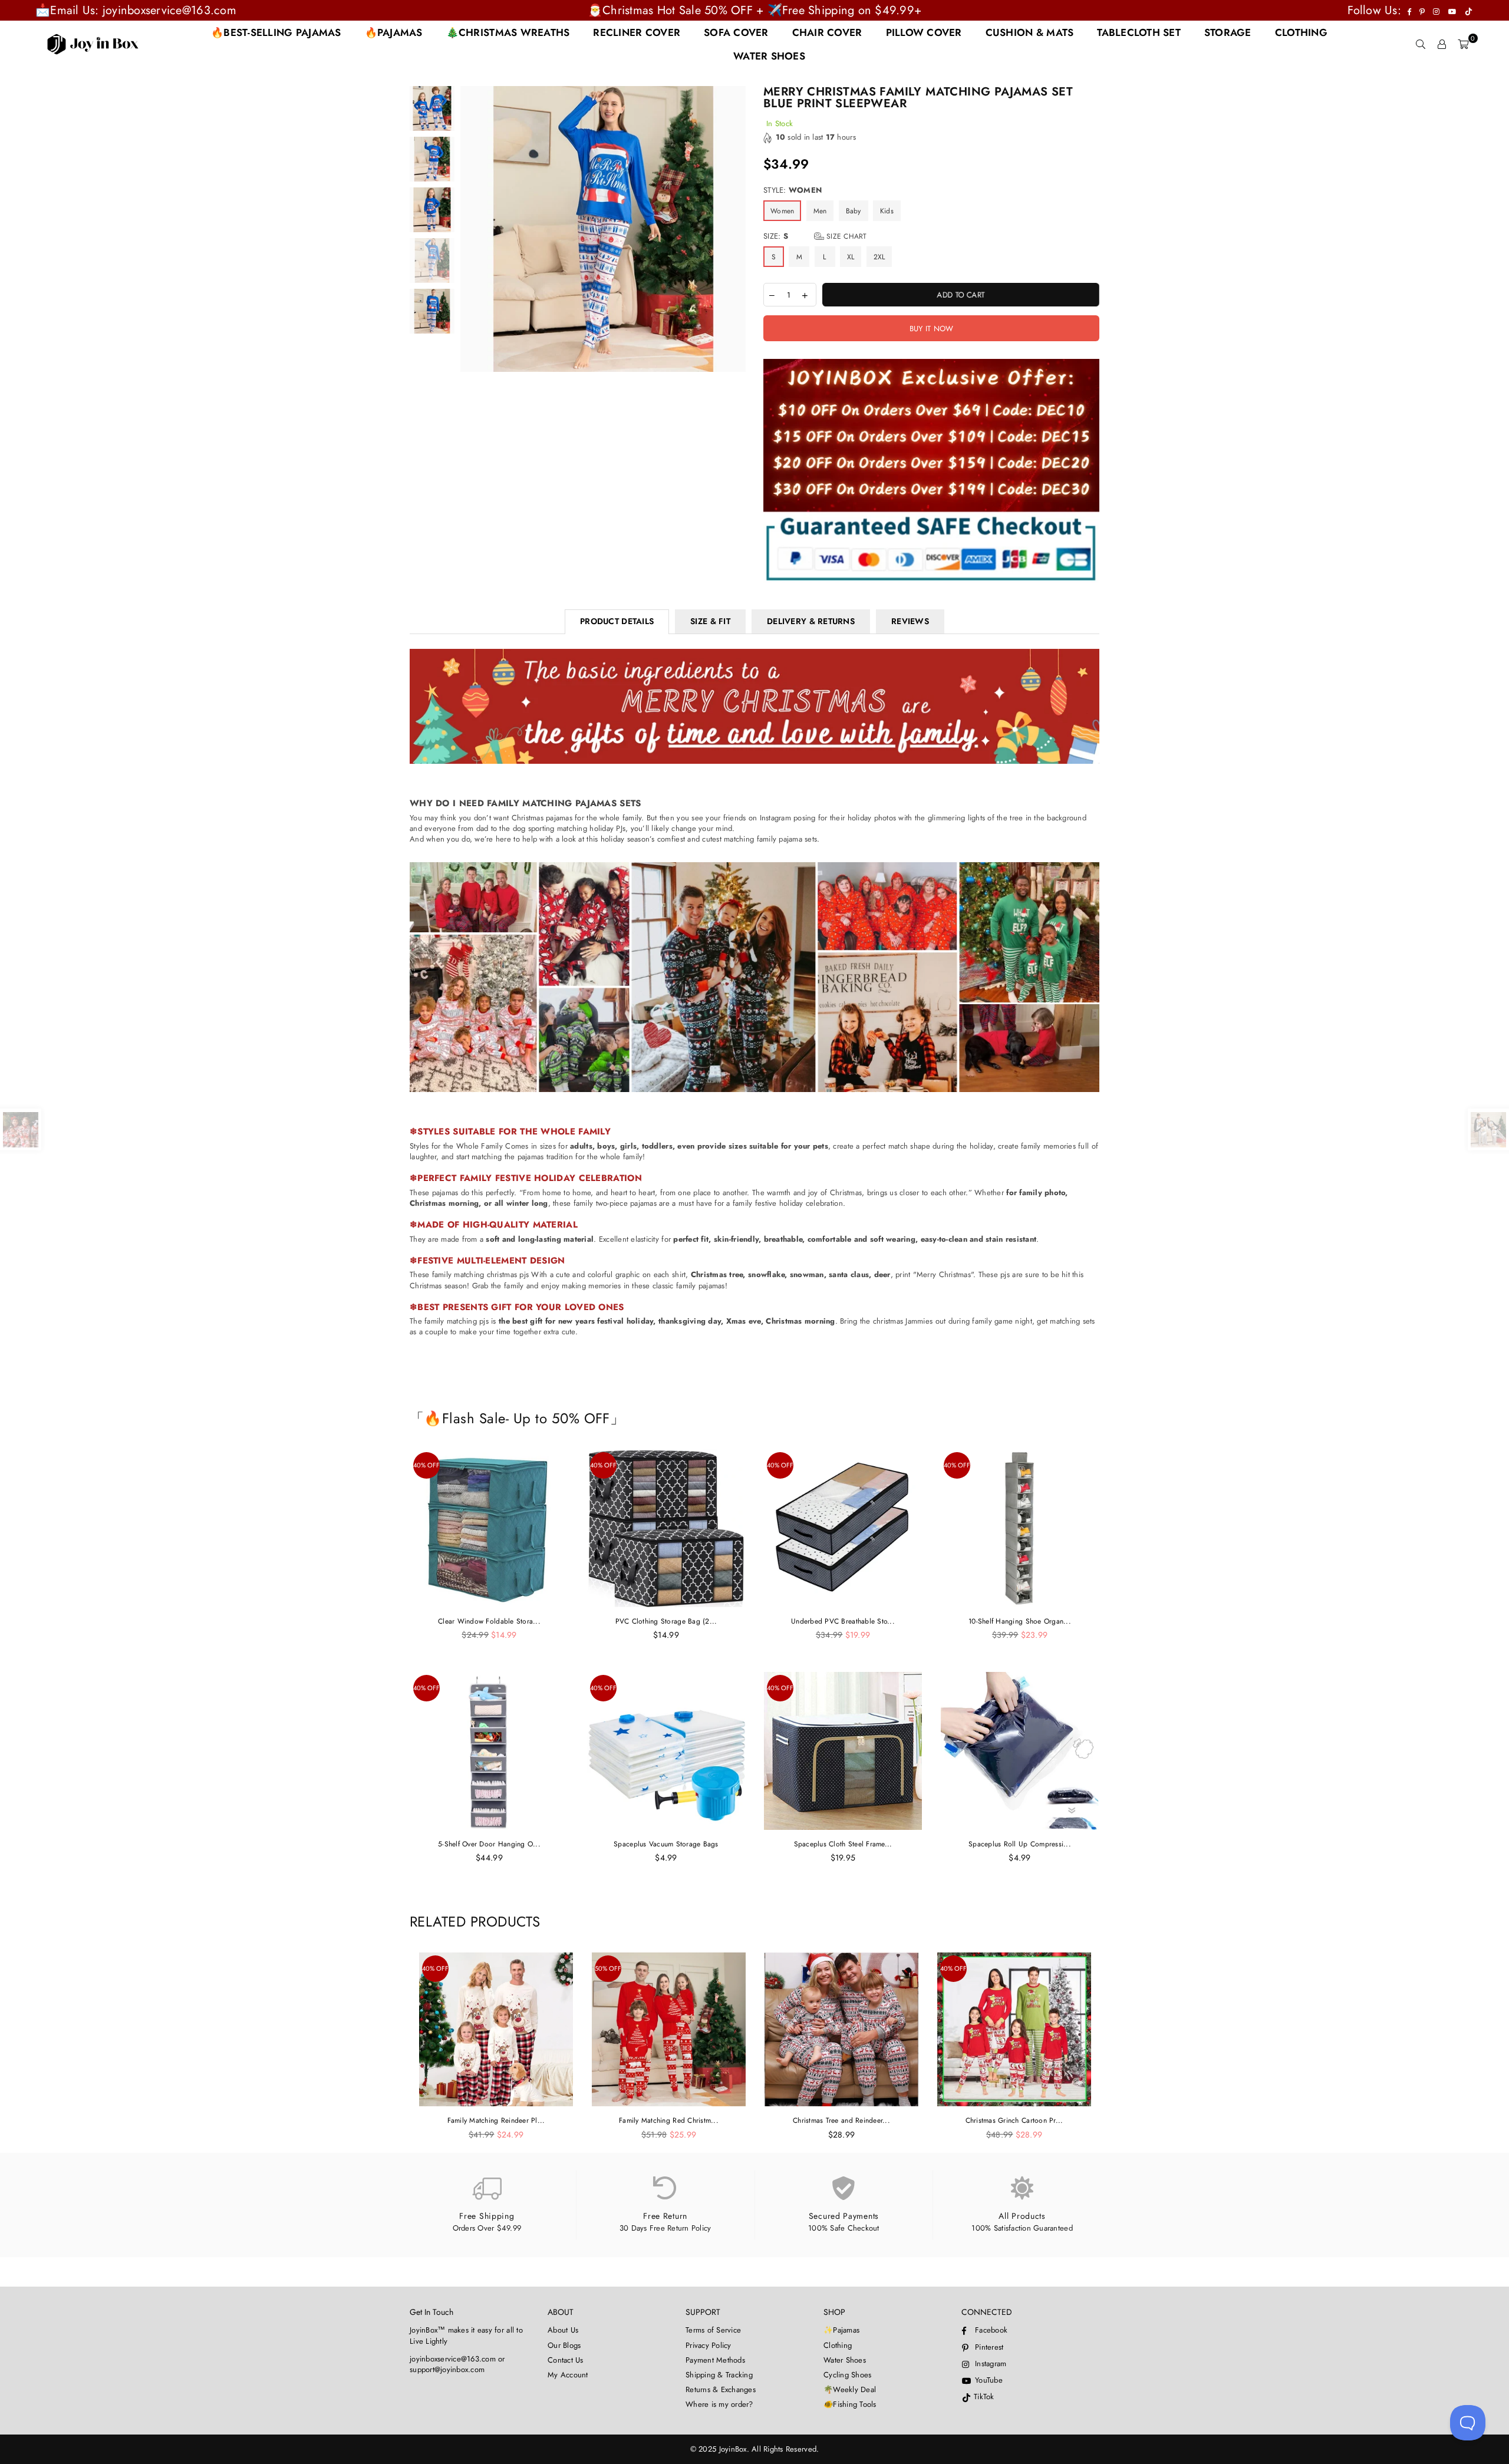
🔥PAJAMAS (394, 32)
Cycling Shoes (847, 2375)
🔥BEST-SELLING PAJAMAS (276, 32)
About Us (563, 2330)
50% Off (608, 1968)
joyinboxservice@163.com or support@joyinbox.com (457, 2364)
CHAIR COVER (827, 32)
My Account (568, 2375)
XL (851, 257)
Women (782, 211)
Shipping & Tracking (719, 2375)
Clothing (838, 2345)
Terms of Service (713, 2330)
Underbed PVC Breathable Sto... (843, 1621)
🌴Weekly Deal (850, 2389)
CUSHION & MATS (1030, 32)
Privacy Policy (709, 2345)
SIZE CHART (846, 236)
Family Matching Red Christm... (669, 2120)
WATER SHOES (769, 56)
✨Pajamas (841, 2330)
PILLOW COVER (924, 32)
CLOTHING (1301, 32)
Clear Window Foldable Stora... (489, 1621)
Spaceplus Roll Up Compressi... (1020, 1844)
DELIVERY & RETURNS (811, 621)
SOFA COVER (736, 32)
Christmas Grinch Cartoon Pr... (1014, 2120)
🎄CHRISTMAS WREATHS (508, 32)
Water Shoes (845, 2360)
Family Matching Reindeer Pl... (496, 2120)
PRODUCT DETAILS (617, 621)
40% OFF (426, 1465)
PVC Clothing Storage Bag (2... (666, 1621)
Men (820, 211)
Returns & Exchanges (721, 2389)
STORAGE (1228, 32)
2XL (879, 257)
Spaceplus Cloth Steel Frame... (843, 1844)
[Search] (1421, 44)
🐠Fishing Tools (850, 2404)
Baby (854, 211)
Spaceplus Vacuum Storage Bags (666, 1844)
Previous (471, 229)
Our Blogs (564, 2345)
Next (735, 229)
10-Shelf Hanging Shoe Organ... (1020, 1621)
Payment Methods (715, 2360)
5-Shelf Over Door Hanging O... (489, 1844)
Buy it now (932, 329)
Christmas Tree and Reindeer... (841, 2120)
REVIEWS (910, 621)
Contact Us (566, 2360)
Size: (815, 236)
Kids (887, 211)
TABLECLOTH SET (1139, 32)
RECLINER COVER (637, 32)
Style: (793, 190)
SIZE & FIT (710, 621)
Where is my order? (719, 2404)
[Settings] (1442, 44)
